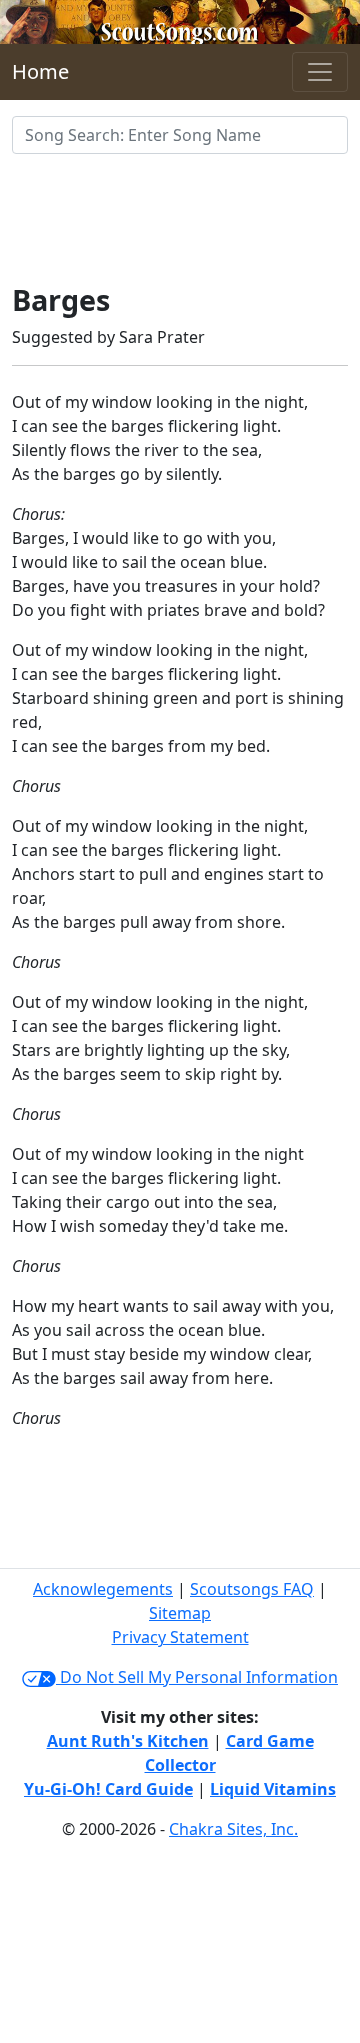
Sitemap (180, 1613)
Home (40, 71)
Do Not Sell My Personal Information (197, 1677)
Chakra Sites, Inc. (233, 1829)
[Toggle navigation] (320, 72)
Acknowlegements (103, 1589)
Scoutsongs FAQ (252, 1589)
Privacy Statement (180, 1637)
